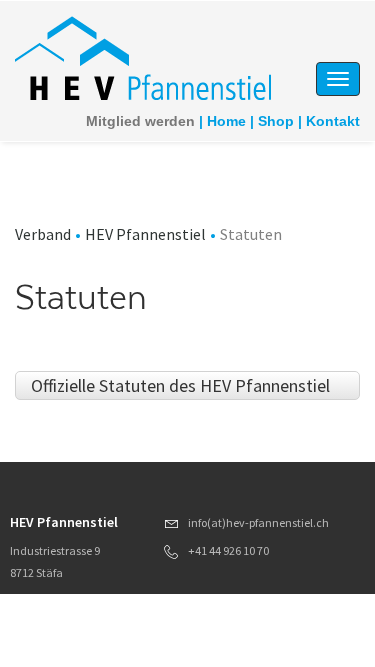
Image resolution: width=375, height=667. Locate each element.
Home (226, 121)
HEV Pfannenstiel (145, 234)
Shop (276, 121)
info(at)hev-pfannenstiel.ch (258, 522)
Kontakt (333, 121)
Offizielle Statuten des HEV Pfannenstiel (180, 385)
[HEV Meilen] (147, 60)
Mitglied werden (140, 121)
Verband (43, 234)
